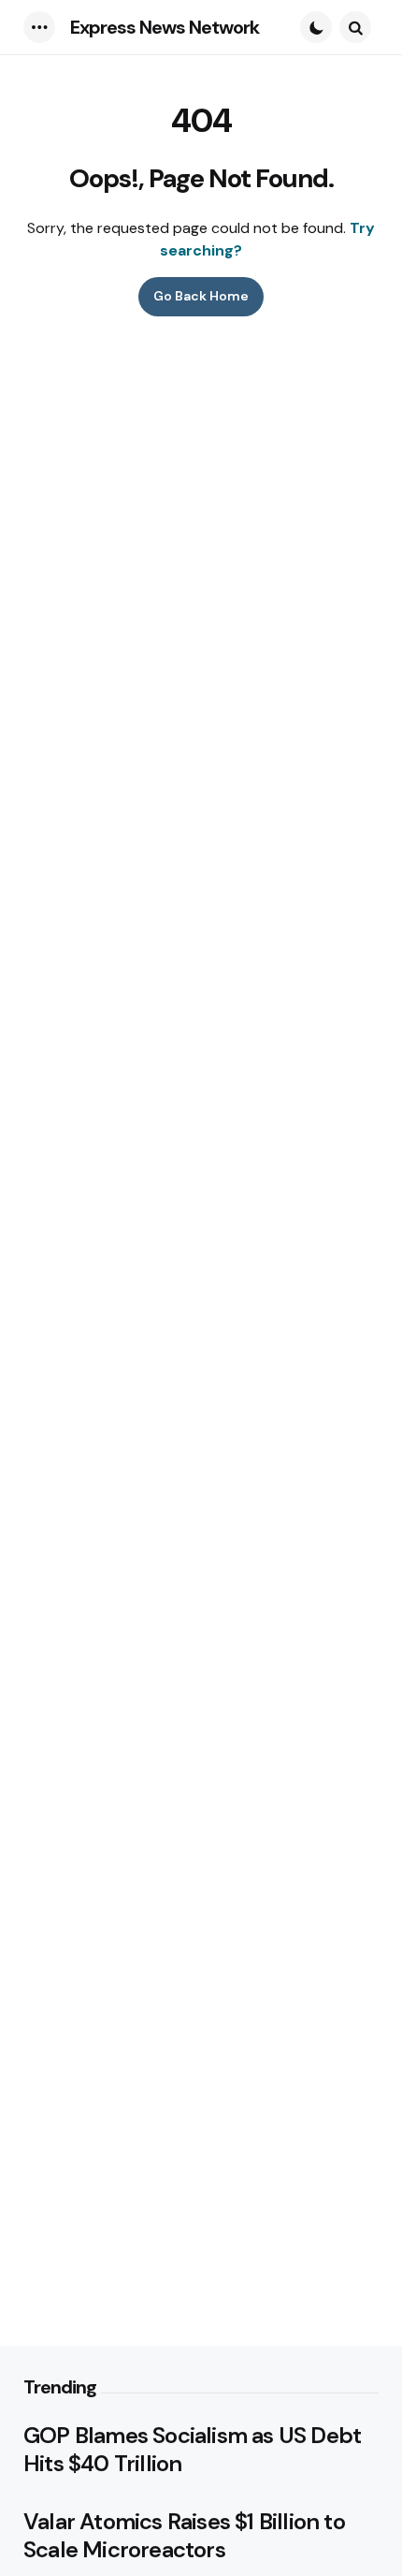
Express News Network (165, 27)
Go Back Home (201, 296)
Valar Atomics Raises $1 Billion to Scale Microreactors (184, 2536)
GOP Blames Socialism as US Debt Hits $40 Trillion (192, 2450)
